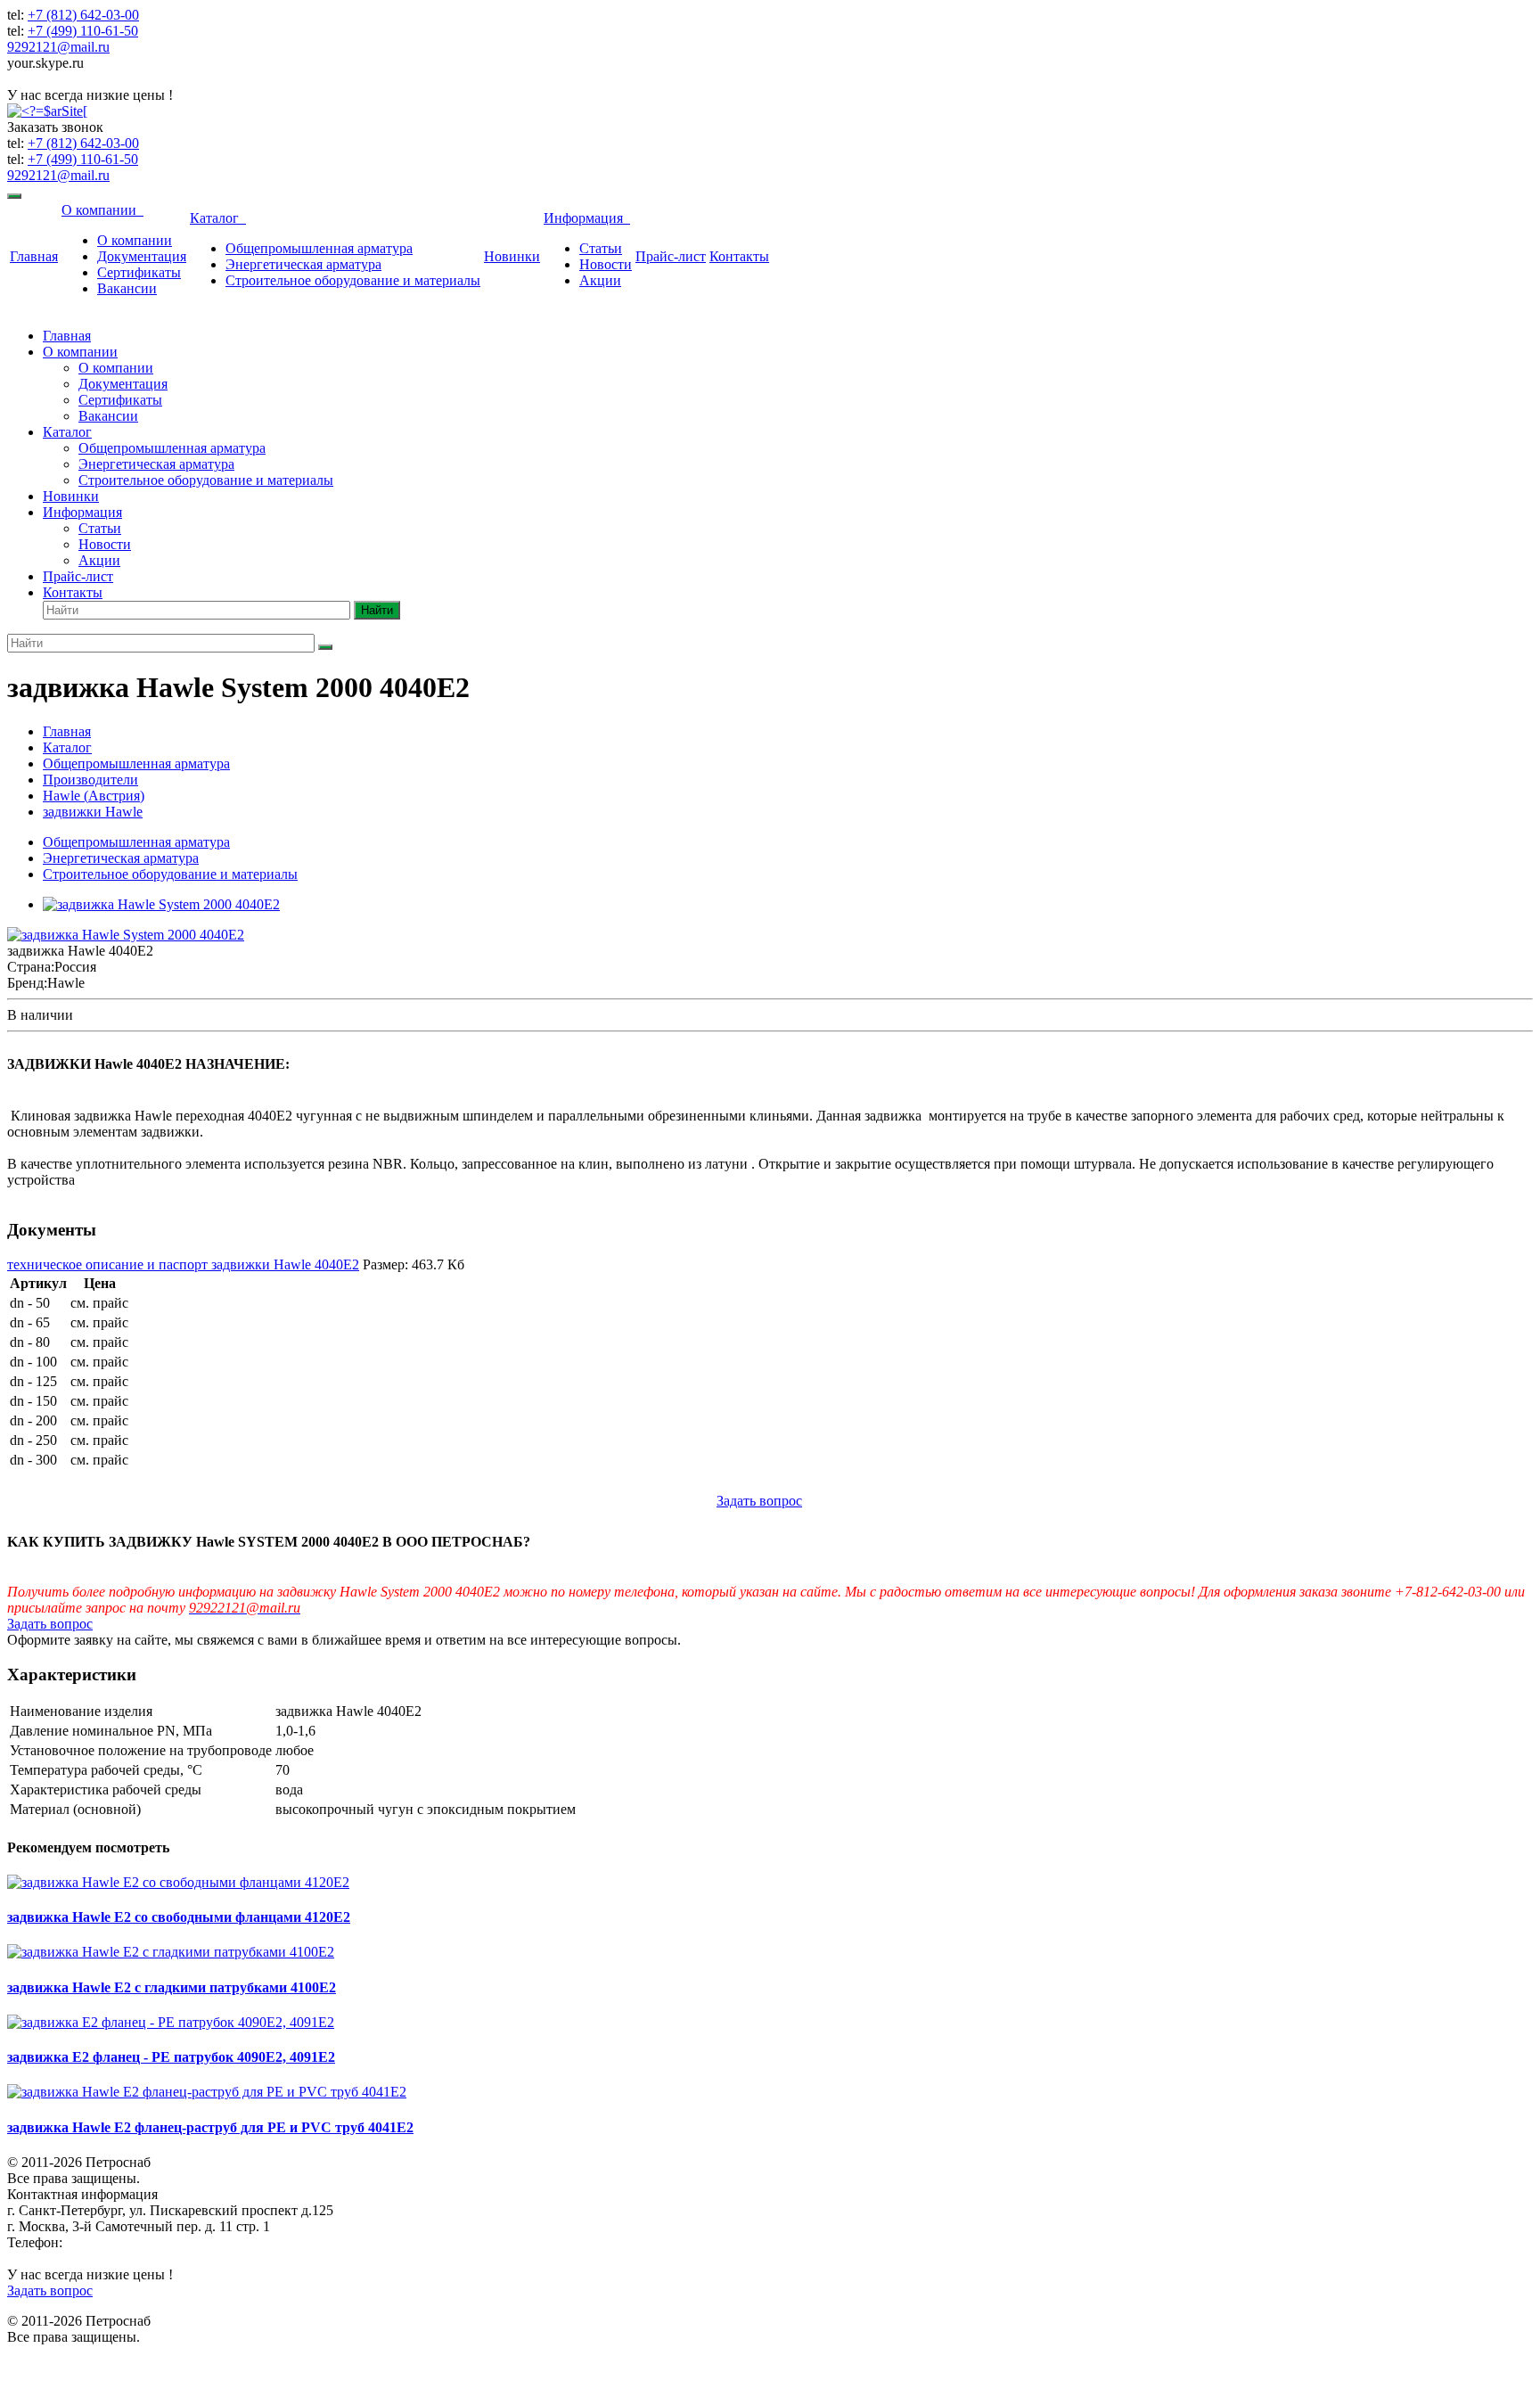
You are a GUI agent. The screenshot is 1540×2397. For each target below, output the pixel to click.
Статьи (601, 248)
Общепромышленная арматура (319, 248)
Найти (377, 610)
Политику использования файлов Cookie (981, 2360)
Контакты (739, 256)
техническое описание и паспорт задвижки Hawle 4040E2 (183, 1264)
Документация (142, 256)
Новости (606, 264)
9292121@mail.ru (58, 47)
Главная (34, 256)
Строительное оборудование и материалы (353, 280)
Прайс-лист (671, 256)
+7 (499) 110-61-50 (83, 31)
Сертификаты (139, 272)
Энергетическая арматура (303, 264)
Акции (600, 280)
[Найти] (325, 647)
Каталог (218, 218)
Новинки (512, 256)
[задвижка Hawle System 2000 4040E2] (161, 904)
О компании (102, 210)
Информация (587, 218)
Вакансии (127, 288)
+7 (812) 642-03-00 (83, 15)
